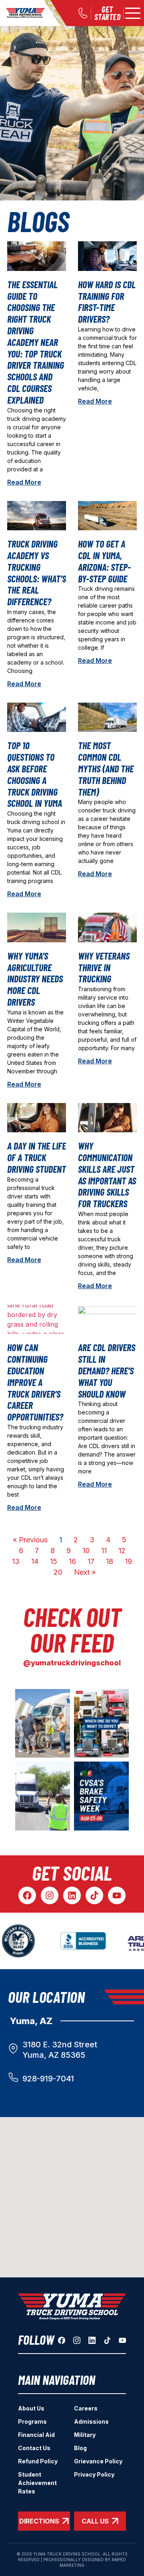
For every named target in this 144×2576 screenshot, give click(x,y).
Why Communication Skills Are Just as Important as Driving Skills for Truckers (107, 1175)
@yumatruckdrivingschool (72, 1663)
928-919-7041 (48, 2079)
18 (110, 1561)
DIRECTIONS (39, 2521)
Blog (80, 2448)
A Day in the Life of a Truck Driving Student (37, 1157)
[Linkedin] (72, 1895)
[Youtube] (117, 1895)
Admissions (91, 2421)
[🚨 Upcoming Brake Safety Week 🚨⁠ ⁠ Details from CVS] (101, 1796)
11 (104, 1551)
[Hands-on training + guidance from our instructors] (43, 1796)
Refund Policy (38, 2461)
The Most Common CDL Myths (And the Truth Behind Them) (106, 768)
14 (35, 1561)
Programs (32, 2421)
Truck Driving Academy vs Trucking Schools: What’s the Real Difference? (37, 573)
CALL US (95, 2521)
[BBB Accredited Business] (73, 1941)
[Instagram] (50, 1895)
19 (128, 1561)
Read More (24, 482)
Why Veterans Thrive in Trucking (104, 967)
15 (54, 1561)
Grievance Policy (98, 2461)
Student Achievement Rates (37, 2483)
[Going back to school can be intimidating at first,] (43, 1723)
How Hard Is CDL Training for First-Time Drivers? (107, 302)
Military (85, 2435)
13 (16, 1561)
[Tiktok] (94, 1895)
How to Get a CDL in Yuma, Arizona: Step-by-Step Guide (104, 561)
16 (72, 1561)
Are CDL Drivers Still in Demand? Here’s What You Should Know (107, 1370)
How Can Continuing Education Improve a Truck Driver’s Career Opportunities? (35, 1382)
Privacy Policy (94, 2474)
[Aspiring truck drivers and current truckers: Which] (101, 1723)
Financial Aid (36, 2435)
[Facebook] (27, 1895)
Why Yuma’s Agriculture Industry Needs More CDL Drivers (35, 979)
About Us (31, 2408)
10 (86, 1551)
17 (91, 1561)
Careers (86, 2408)
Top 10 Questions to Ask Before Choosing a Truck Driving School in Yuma (35, 774)
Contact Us (34, 2448)
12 (122, 1551)
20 (58, 1572)
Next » (85, 1572)
